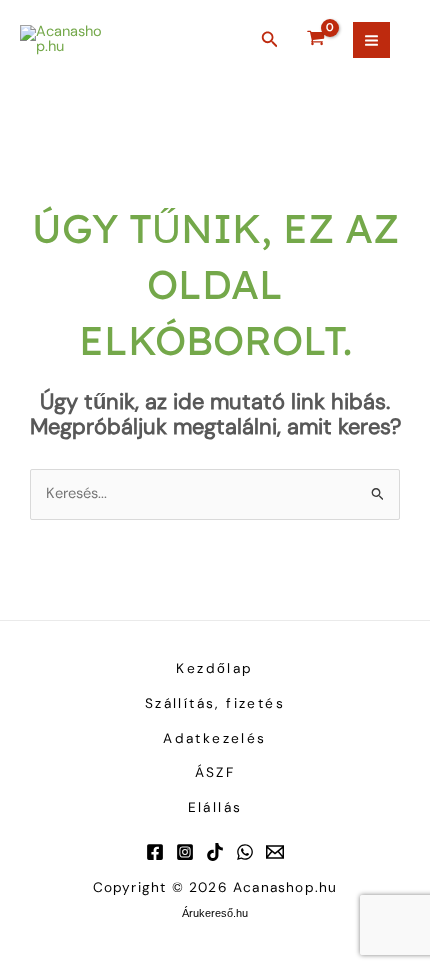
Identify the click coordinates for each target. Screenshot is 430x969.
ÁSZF (215, 772)
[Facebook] (155, 852)
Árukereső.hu (215, 913)
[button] (270, 40)
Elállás (215, 807)
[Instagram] (185, 852)
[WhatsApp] (245, 852)
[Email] (275, 852)
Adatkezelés (214, 738)
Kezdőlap (214, 668)
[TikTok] (215, 852)
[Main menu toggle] (371, 40)
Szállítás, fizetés (215, 703)
